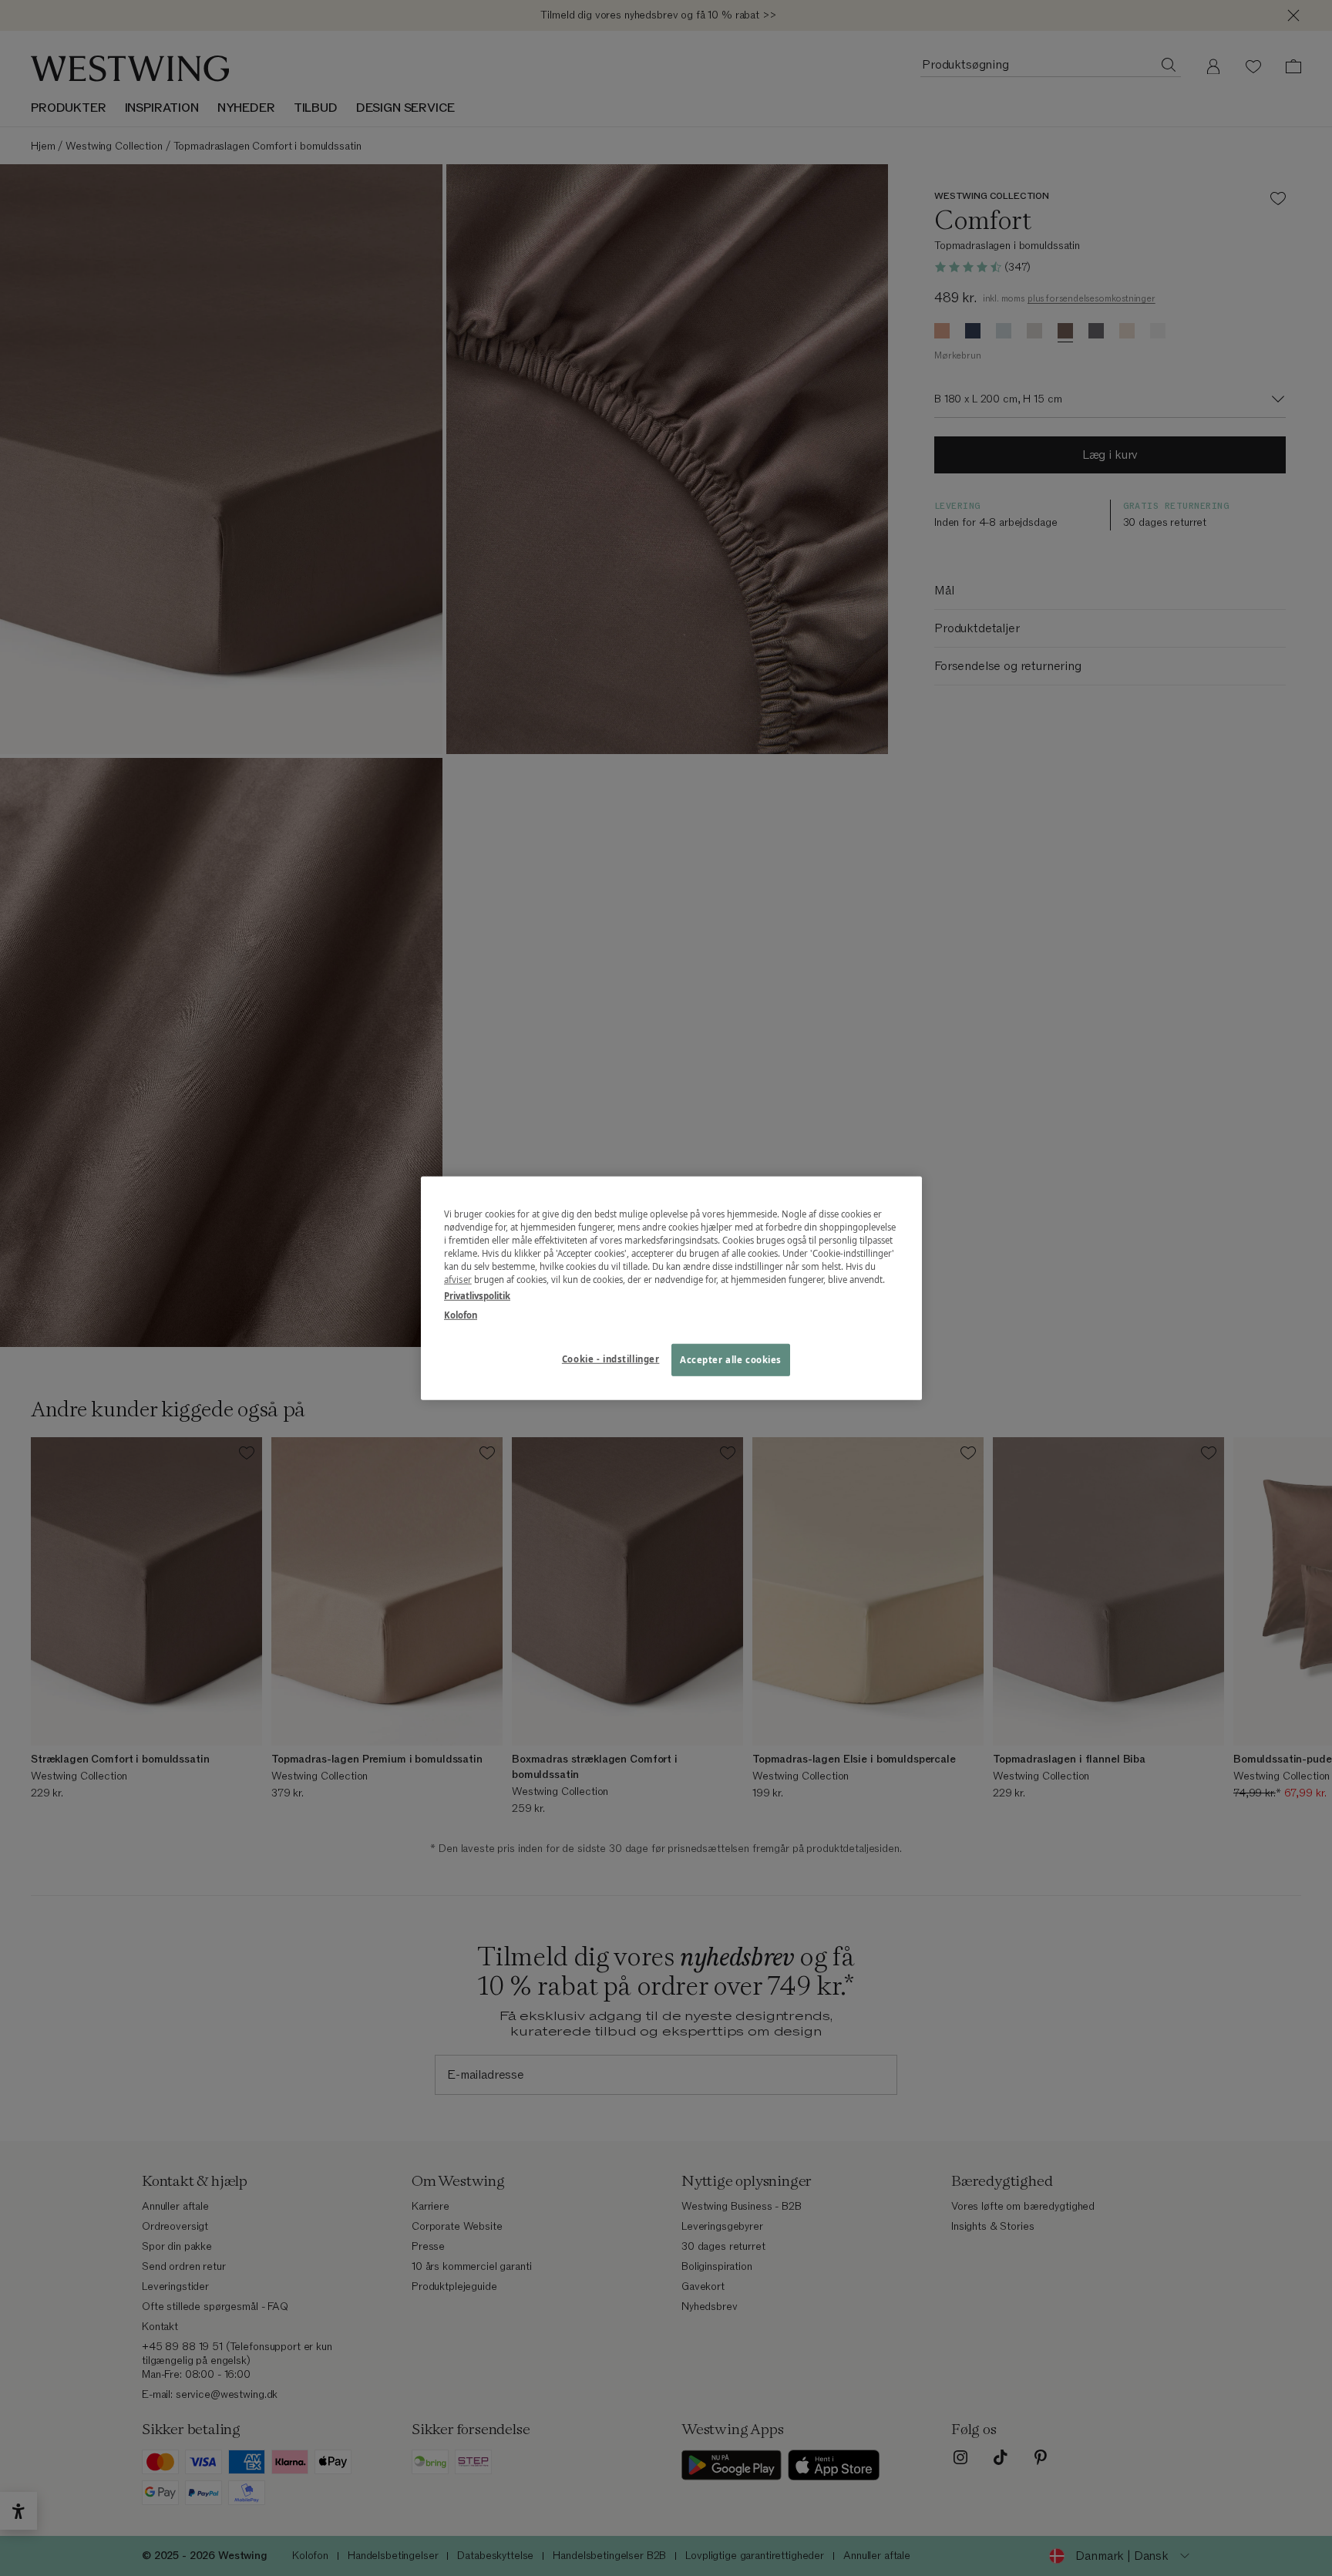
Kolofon (461, 1315)
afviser (458, 1280)
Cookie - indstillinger (611, 1359)
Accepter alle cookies (731, 1360)
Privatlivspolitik (477, 1296)
